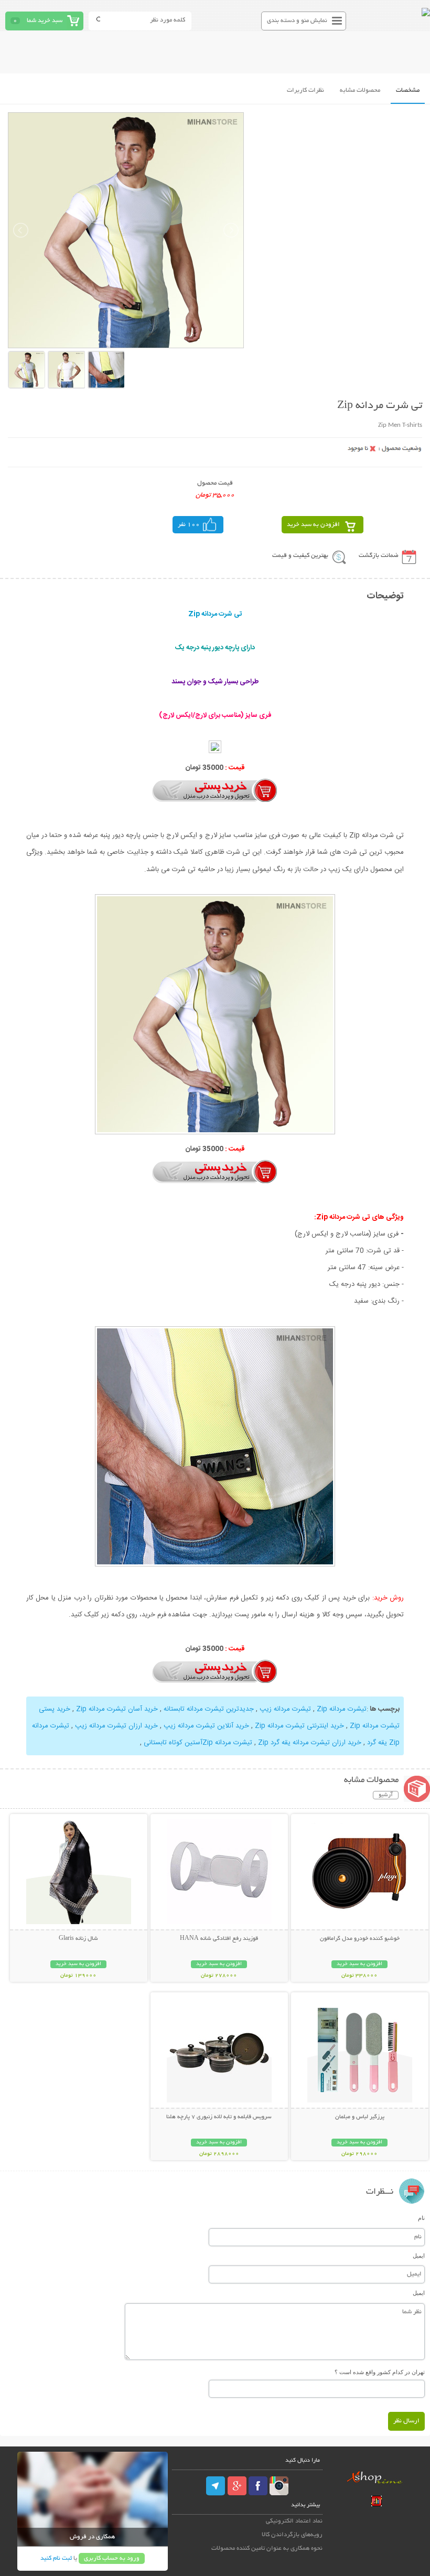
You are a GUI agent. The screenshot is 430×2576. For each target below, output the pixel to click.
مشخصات (408, 90)
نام (421, 2218)
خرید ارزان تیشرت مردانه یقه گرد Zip (310, 1743)
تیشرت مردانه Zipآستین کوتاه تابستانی (198, 1743)
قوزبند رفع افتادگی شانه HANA (219, 1939)
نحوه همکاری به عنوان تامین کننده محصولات (267, 2548)
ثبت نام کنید (56, 2558)
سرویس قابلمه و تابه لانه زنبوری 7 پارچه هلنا (219, 2117)
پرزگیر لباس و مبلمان (360, 2117)
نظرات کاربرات (305, 90)
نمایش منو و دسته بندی (297, 21)
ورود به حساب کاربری (112, 2558)
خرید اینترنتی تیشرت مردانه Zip (299, 1726)
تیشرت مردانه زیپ (285, 1709)
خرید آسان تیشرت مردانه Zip (117, 1709)
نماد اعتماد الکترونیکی (294, 2521)
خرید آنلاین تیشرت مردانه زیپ (206, 1726)
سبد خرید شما (45, 21)
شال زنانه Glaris (78, 1939)
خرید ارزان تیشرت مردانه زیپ (116, 1726)
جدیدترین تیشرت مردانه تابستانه (209, 1709)
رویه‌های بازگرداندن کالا (292, 2535)
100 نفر (189, 525)
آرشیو (386, 1795)
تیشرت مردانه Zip (342, 1709)
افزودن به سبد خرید (313, 525)
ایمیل (419, 2256)
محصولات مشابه (360, 90)
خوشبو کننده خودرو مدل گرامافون (360, 1939)
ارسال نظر (406, 2421)
